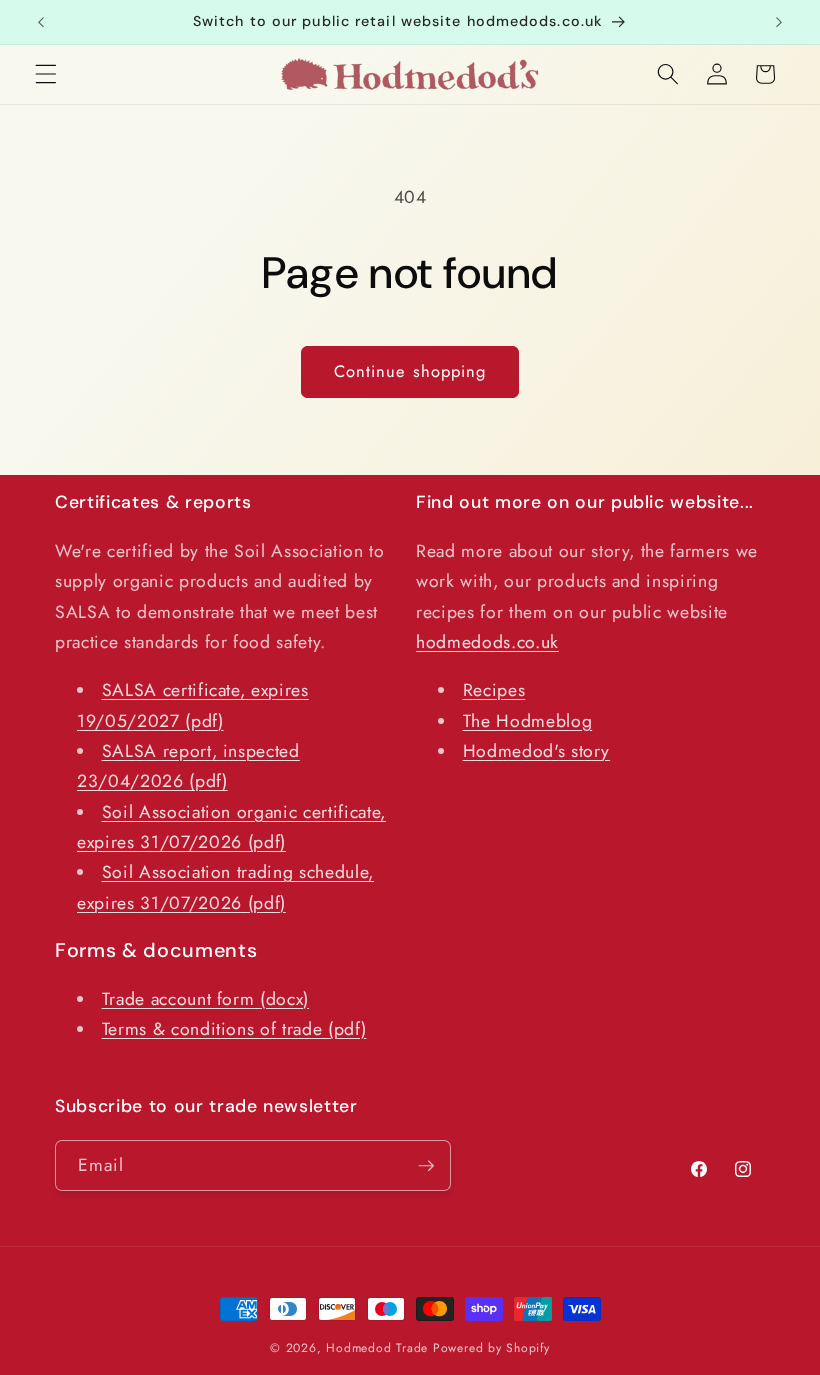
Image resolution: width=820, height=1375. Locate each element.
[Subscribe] (426, 1166)
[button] (46, 74)
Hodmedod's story (537, 751)
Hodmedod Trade (377, 1348)
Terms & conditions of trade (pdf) (234, 1029)
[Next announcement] (779, 22)
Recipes (494, 690)
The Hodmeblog (528, 721)
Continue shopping (410, 371)
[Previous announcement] (41, 22)
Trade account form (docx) (206, 999)
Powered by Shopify (491, 1348)
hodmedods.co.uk (487, 642)
